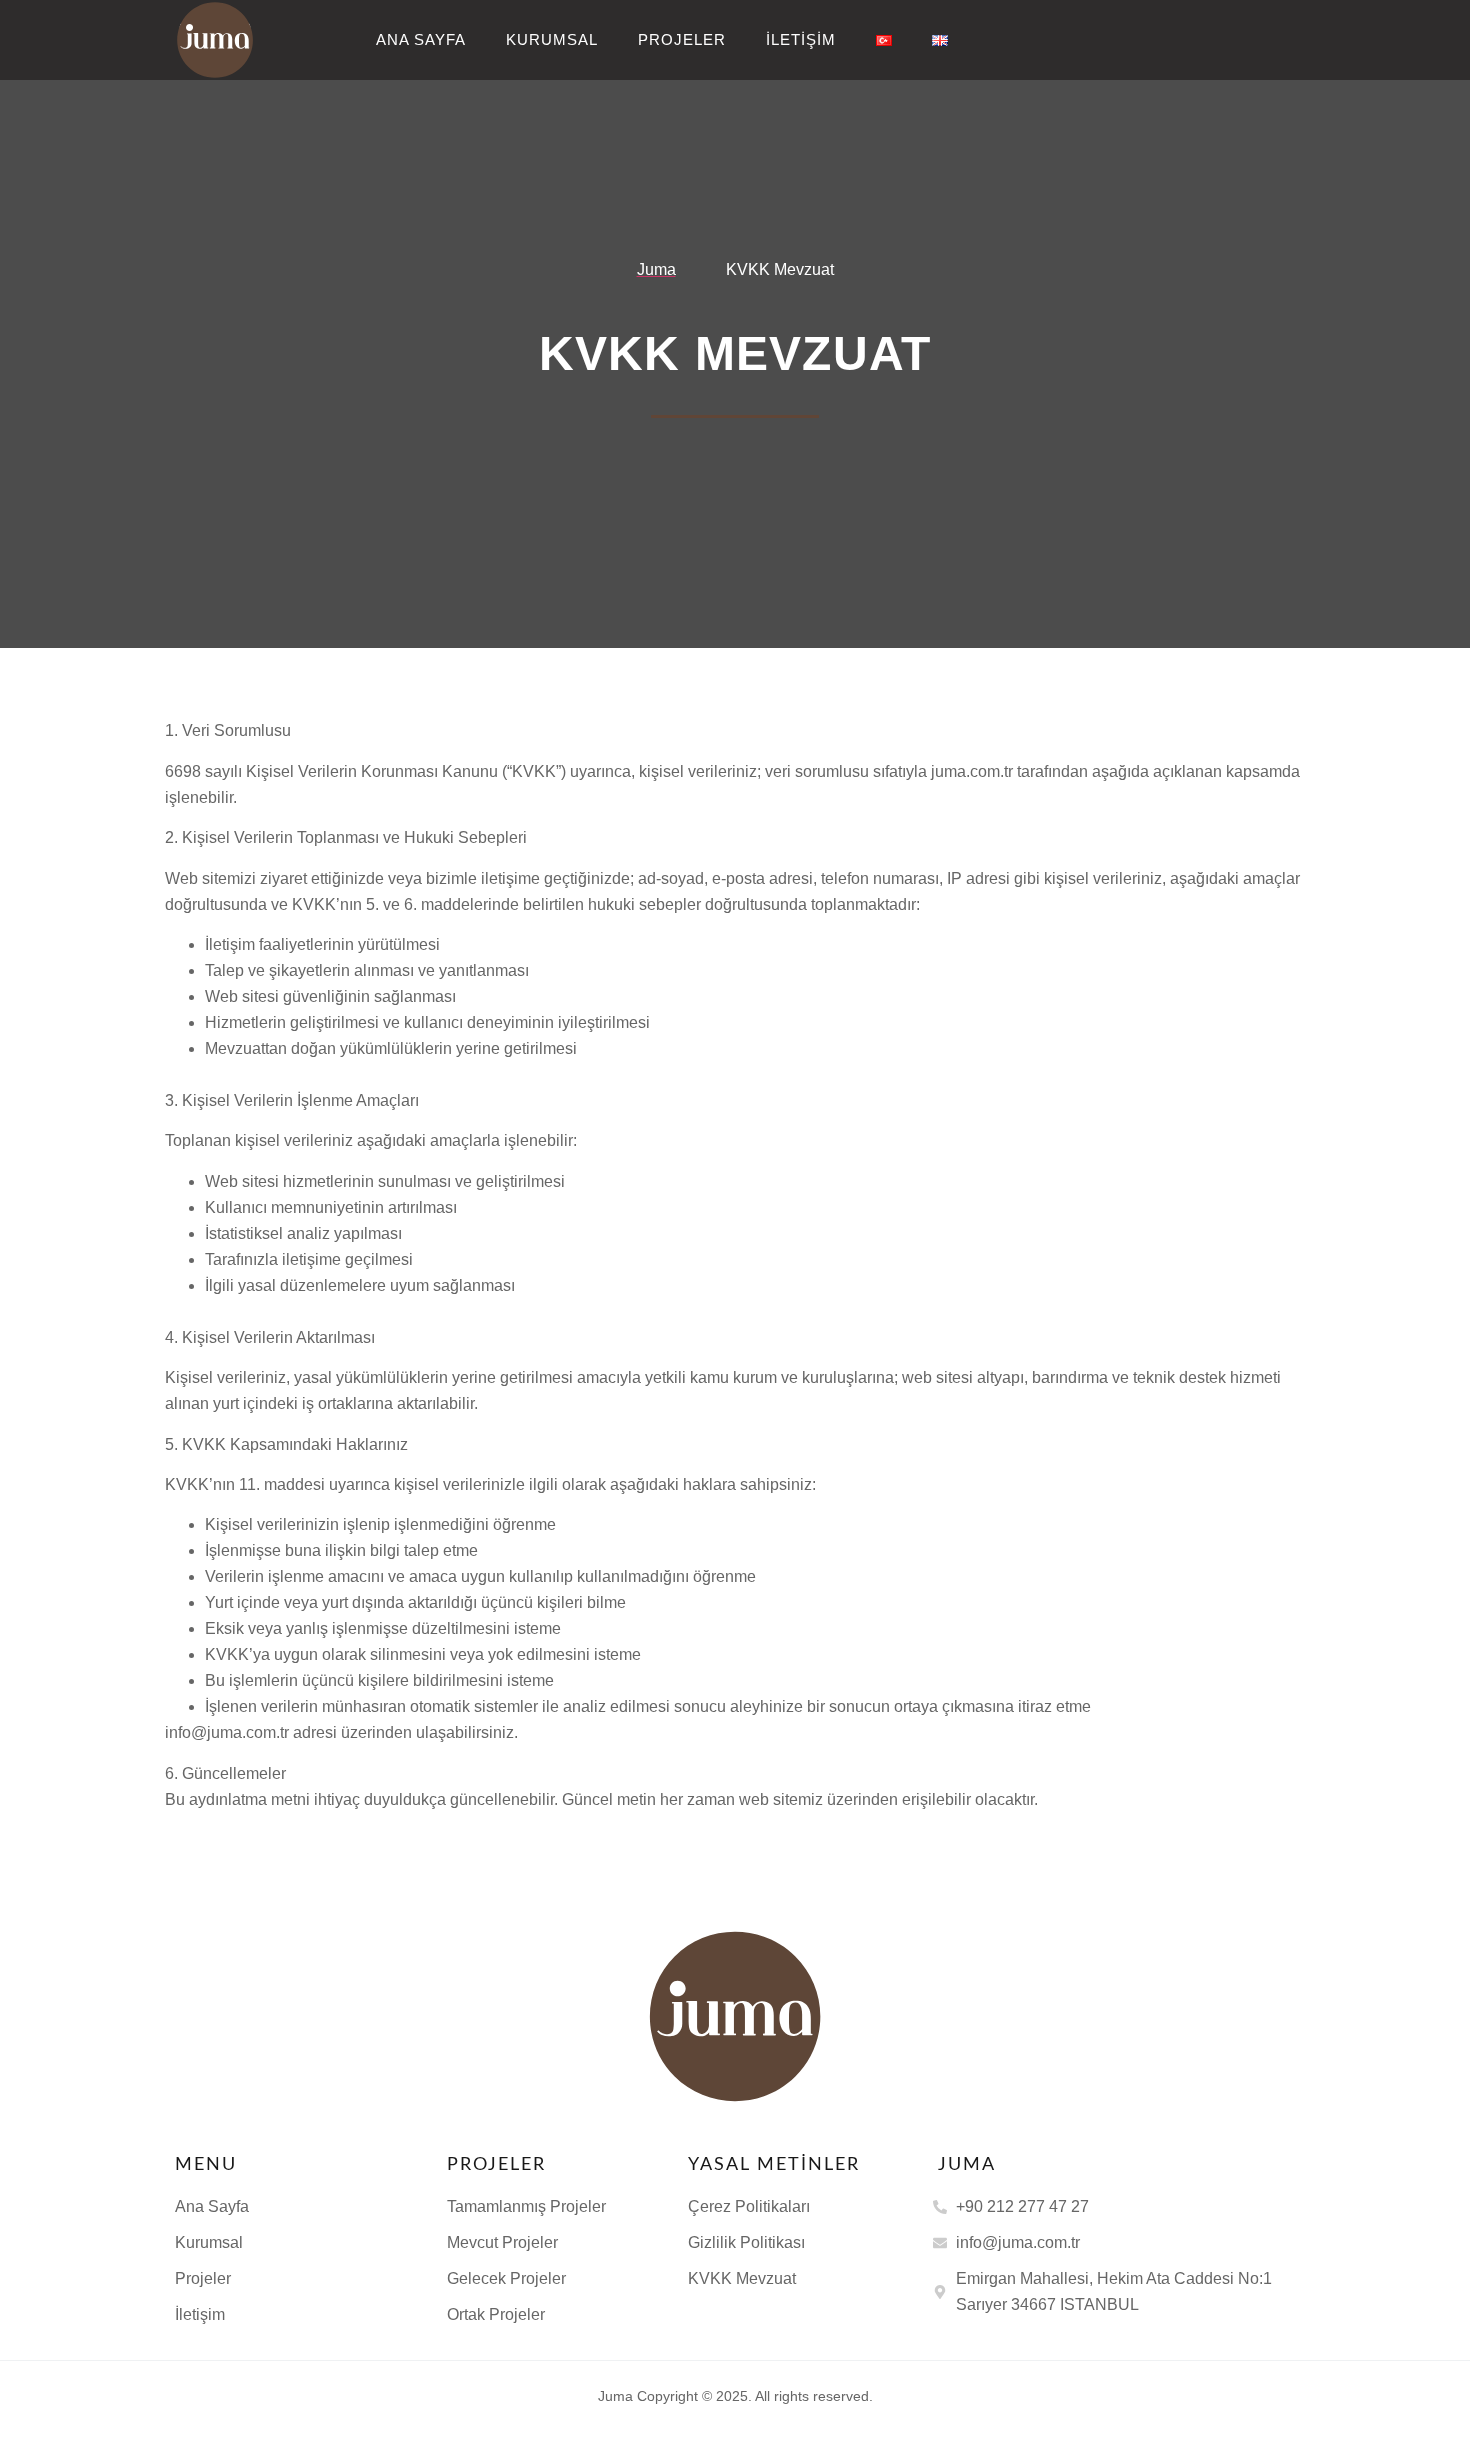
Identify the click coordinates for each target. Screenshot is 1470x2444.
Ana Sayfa (421, 39)
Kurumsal (552, 39)
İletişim (801, 39)
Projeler (682, 39)
